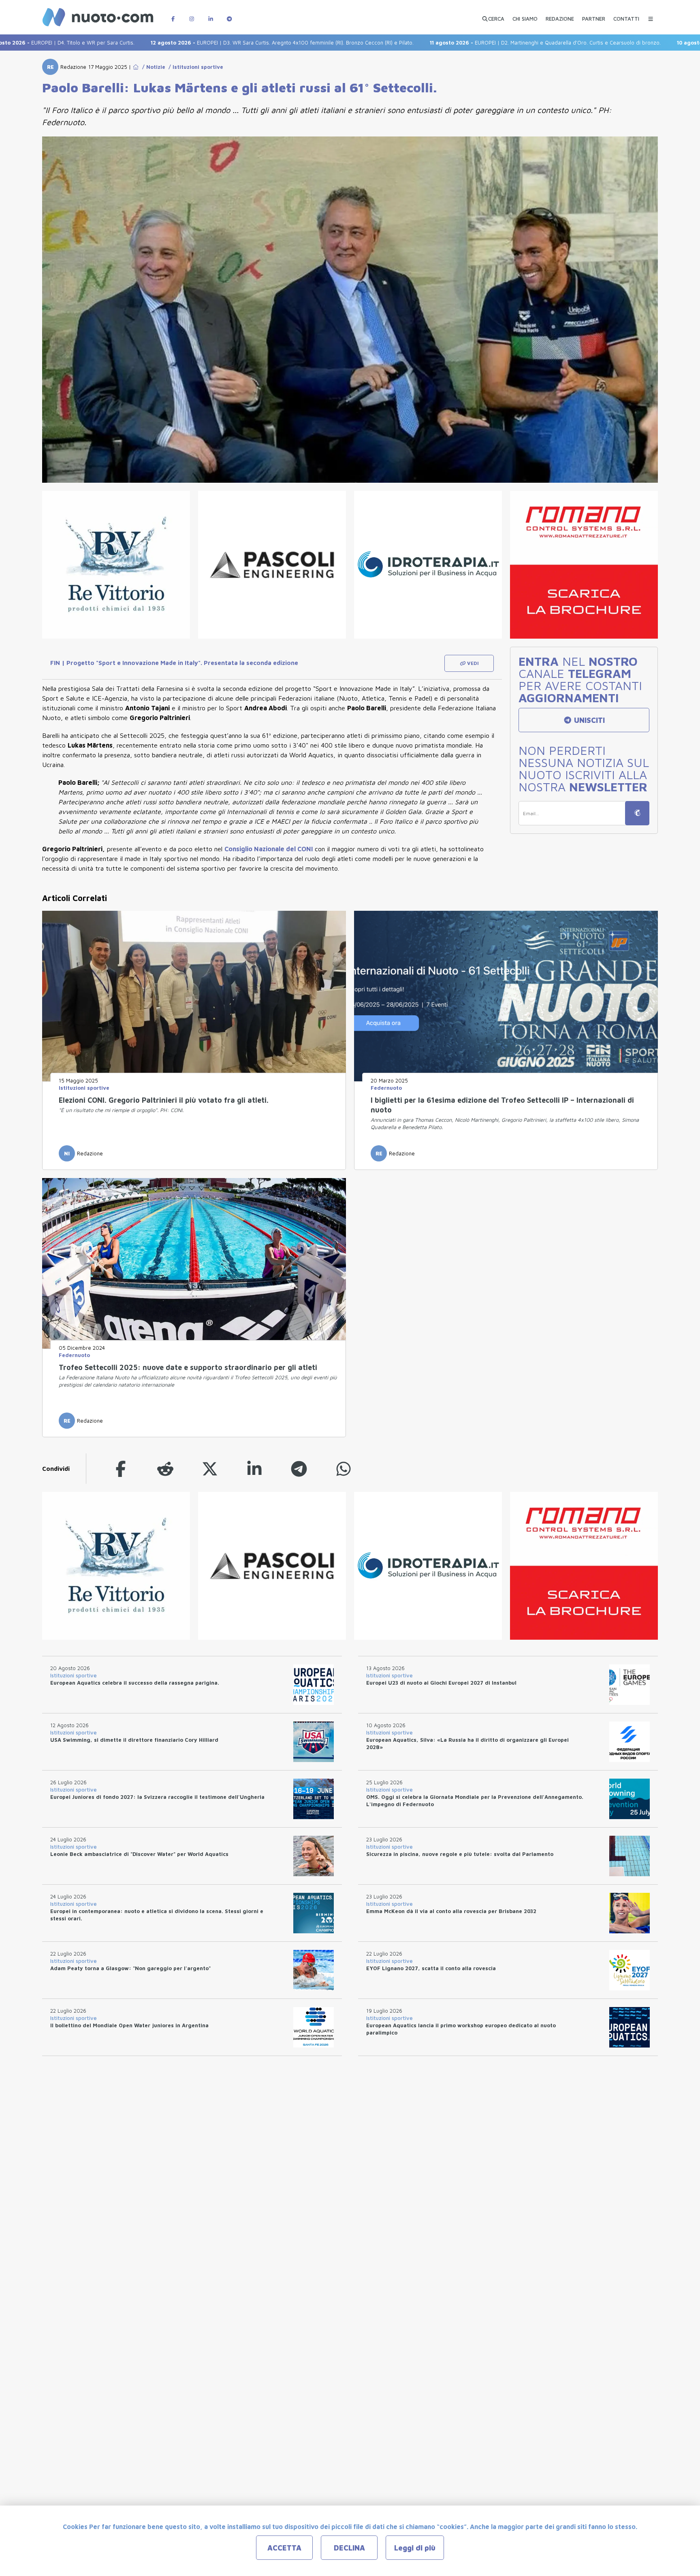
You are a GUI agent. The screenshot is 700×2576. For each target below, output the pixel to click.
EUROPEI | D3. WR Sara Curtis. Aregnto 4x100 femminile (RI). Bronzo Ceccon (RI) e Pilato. (196, 43)
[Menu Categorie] (651, 15)
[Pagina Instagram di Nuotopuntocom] (192, 15)
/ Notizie (152, 67)
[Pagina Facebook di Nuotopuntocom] (173, 15)
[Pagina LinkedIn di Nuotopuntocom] (211, 15)
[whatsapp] (344, 1469)
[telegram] (299, 1469)
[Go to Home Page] (136, 67)
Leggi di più (415, 2548)
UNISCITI (588, 720)
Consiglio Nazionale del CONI (270, 849)
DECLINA (349, 2548)
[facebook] (121, 1469)
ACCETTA (284, 2548)
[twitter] (210, 1469)
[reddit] (165, 1469)
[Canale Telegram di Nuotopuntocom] (229, 15)
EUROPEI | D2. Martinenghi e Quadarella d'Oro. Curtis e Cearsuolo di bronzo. (459, 43)
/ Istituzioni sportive (194, 67)
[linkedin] (254, 1469)
